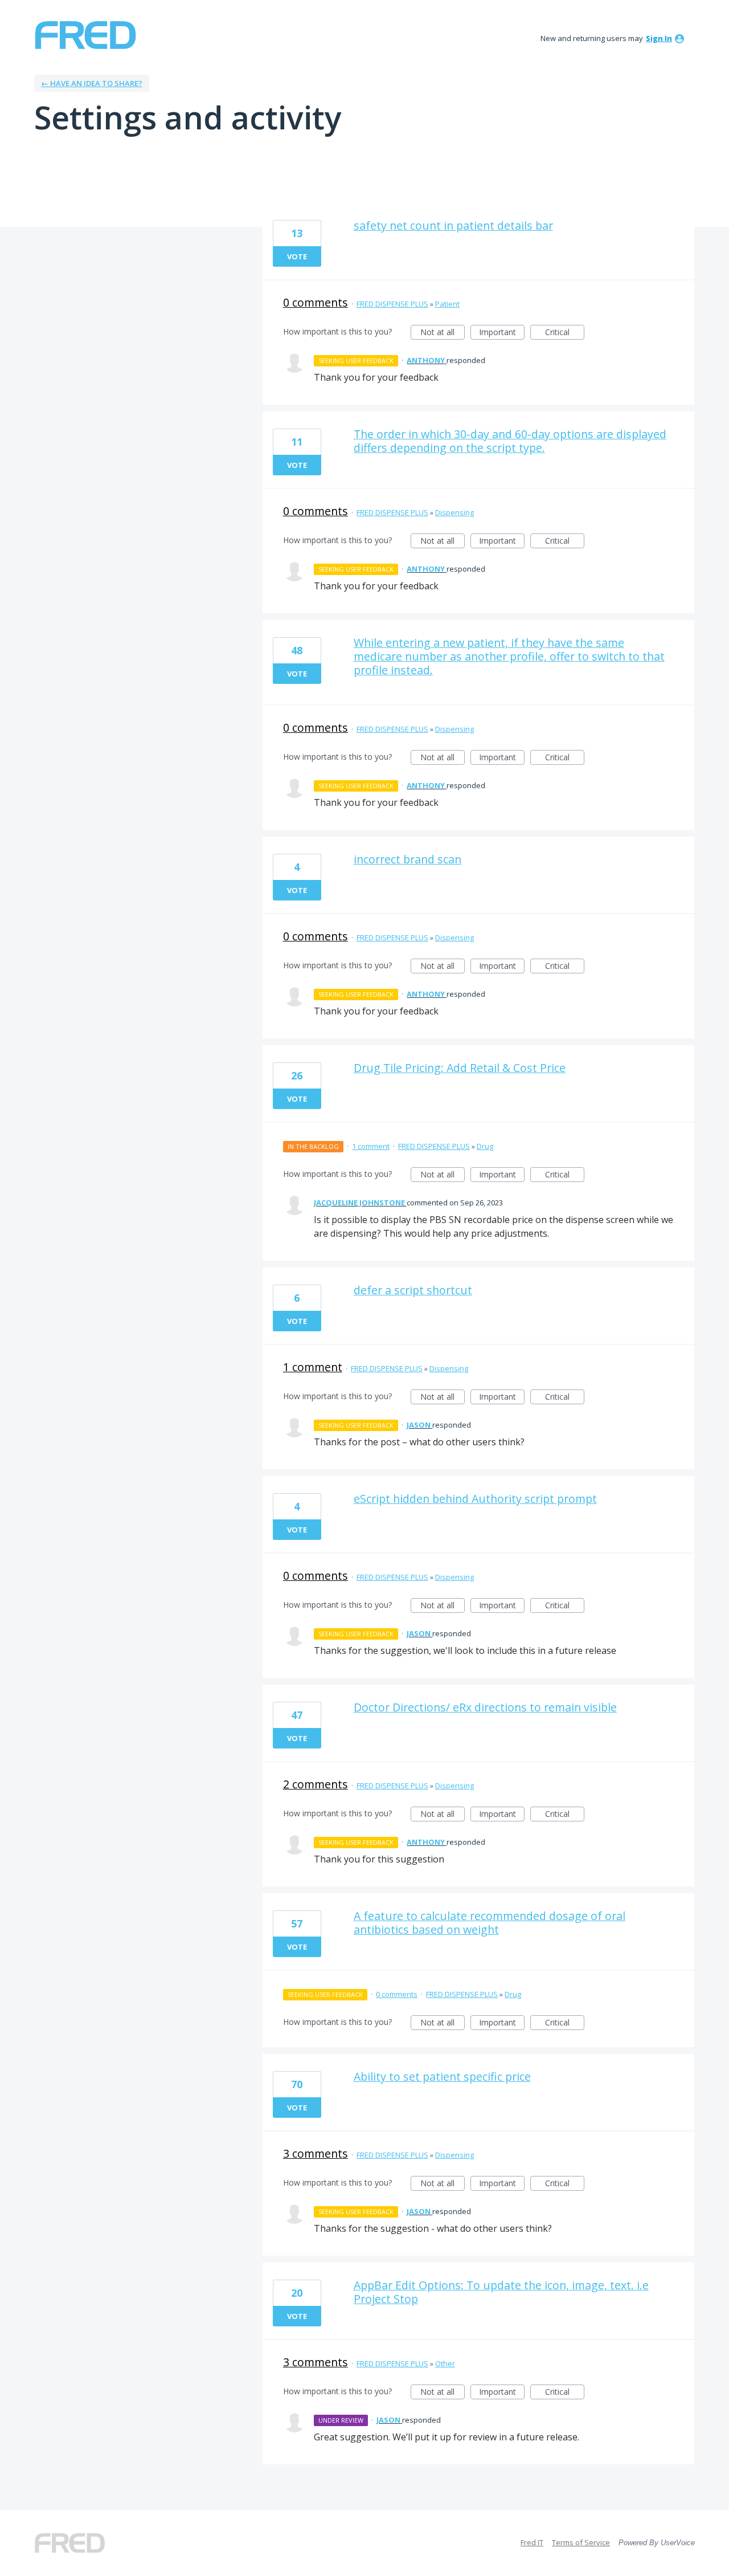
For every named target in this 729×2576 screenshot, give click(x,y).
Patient (447, 304)
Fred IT (532, 2542)
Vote (297, 256)
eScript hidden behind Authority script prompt (475, 1499)
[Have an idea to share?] (85, 35)
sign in (659, 38)
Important (502, 333)
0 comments (316, 302)
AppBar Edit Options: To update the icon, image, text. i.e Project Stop (501, 2292)
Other (445, 2363)
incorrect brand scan (407, 859)
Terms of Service (581, 2542)
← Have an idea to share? (92, 83)
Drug (485, 1146)
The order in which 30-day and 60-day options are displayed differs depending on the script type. (510, 441)
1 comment (371, 1146)
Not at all (443, 333)
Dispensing (454, 512)
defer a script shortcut (413, 1290)
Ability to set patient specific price (442, 2076)
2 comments (316, 1784)
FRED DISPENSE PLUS (392, 304)
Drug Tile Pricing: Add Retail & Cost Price (460, 1068)
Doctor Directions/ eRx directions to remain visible (485, 1707)
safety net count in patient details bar (453, 225)
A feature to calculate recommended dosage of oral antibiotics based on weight (490, 1923)
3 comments (316, 2153)
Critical (565, 333)
